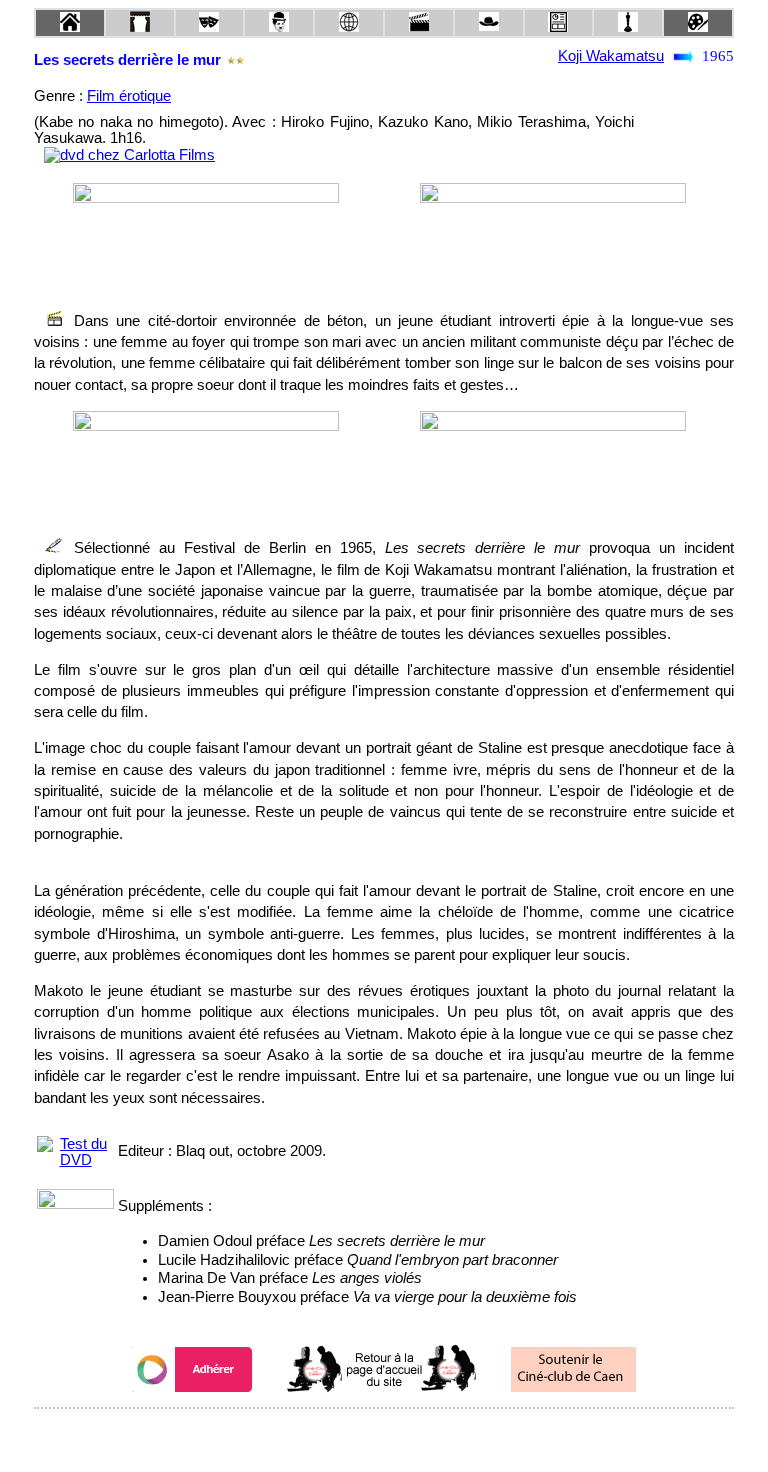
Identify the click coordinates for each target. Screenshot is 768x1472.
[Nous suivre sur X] (384, 1435)
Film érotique (129, 96)
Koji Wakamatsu (611, 56)
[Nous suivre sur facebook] (346, 1435)
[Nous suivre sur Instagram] (422, 1435)
